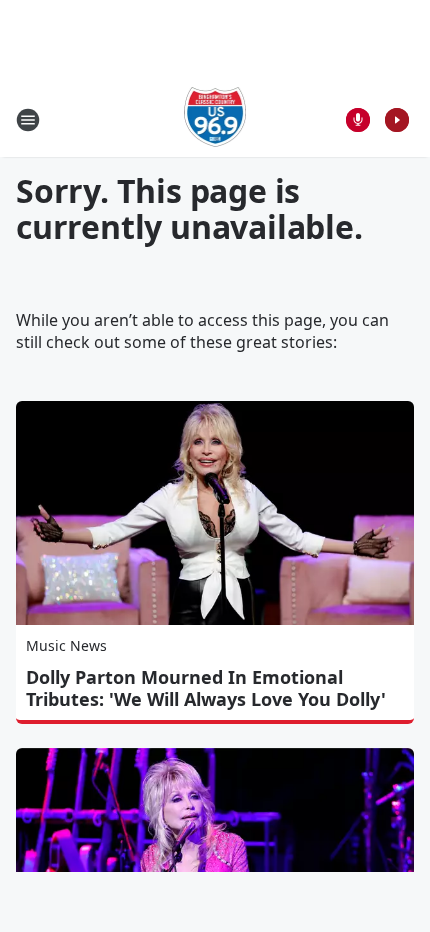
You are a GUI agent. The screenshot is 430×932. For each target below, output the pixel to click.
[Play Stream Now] (397, 120)
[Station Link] (215, 119)
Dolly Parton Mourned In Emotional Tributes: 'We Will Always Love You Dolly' (206, 688)
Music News (66, 645)
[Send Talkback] (358, 120)
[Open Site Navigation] (28, 120)
